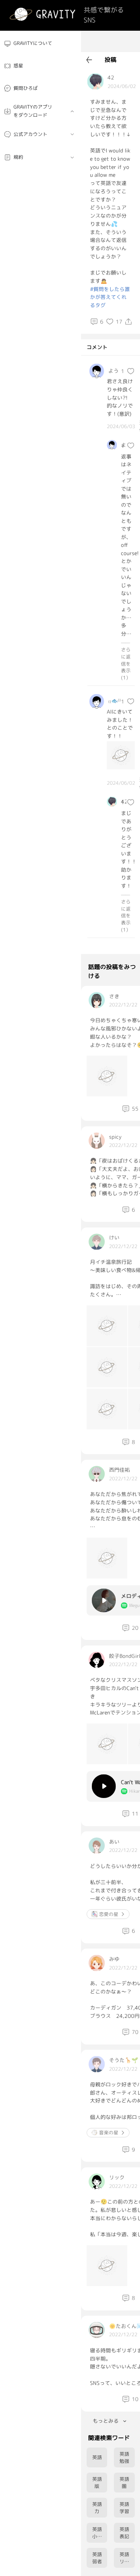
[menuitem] (41, 44)
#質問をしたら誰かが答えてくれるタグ (110, 297)
